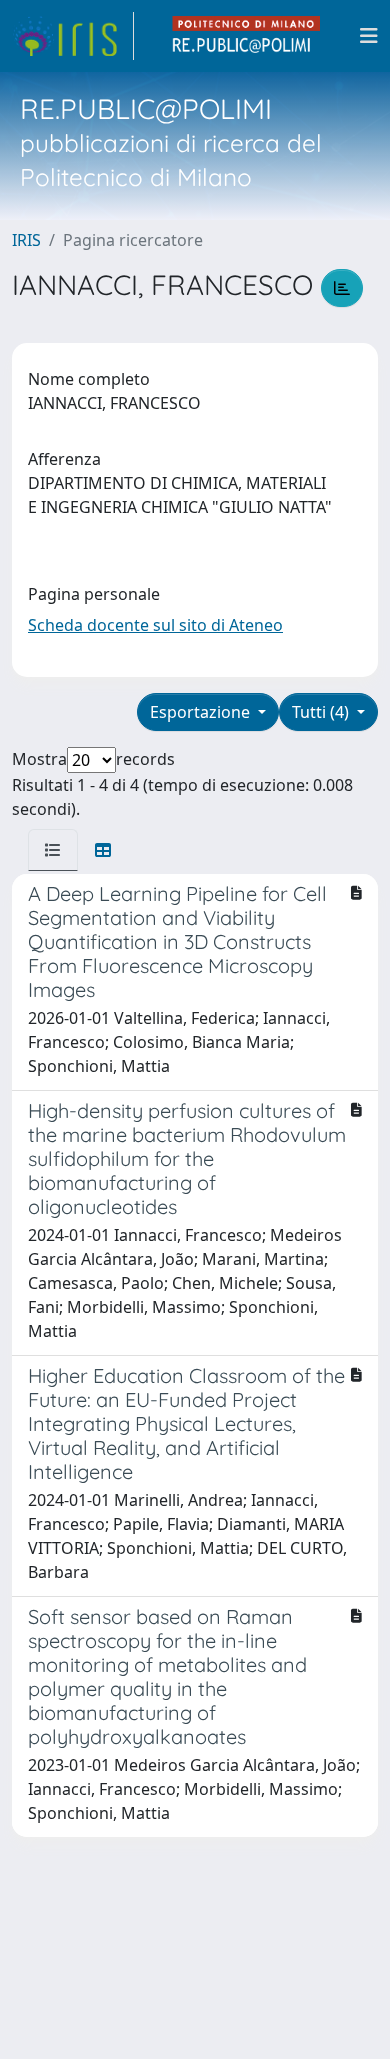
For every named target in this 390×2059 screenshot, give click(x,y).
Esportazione (202, 712)
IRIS (26, 240)
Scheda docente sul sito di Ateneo (155, 625)
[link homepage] (73, 36)
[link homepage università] (247, 36)
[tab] (53, 850)
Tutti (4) (322, 712)
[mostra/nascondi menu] (369, 36)
